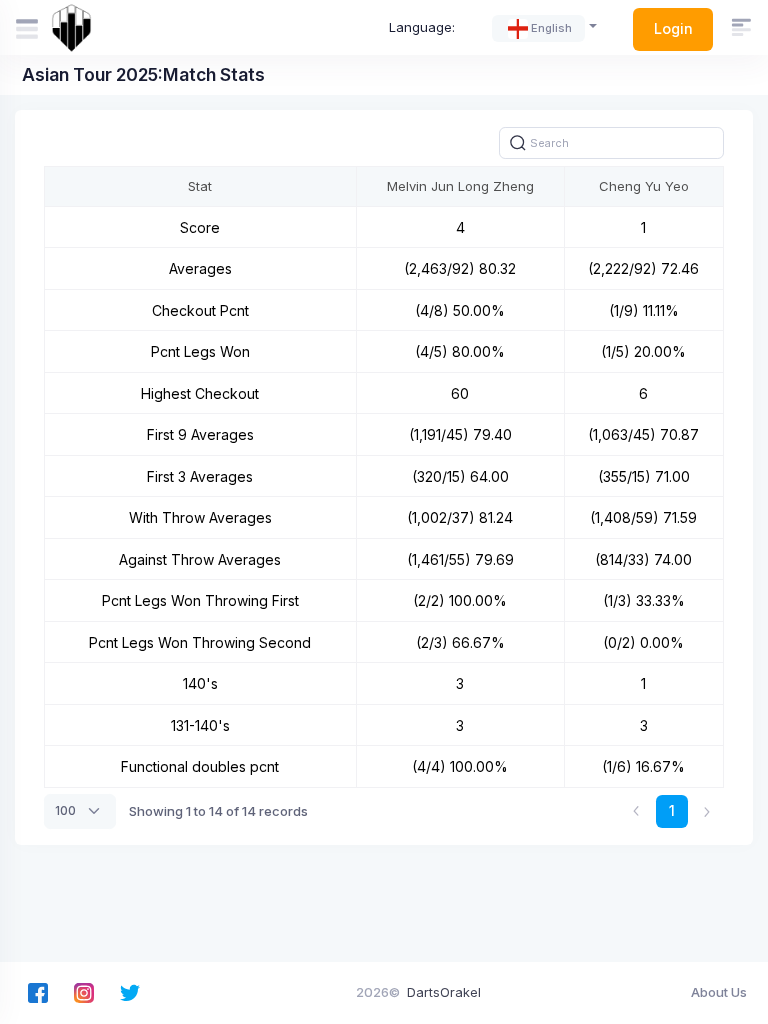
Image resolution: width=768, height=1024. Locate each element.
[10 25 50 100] (80, 811)
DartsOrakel (444, 992)
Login (673, 28)
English (551, 28)
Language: (422, 27)
